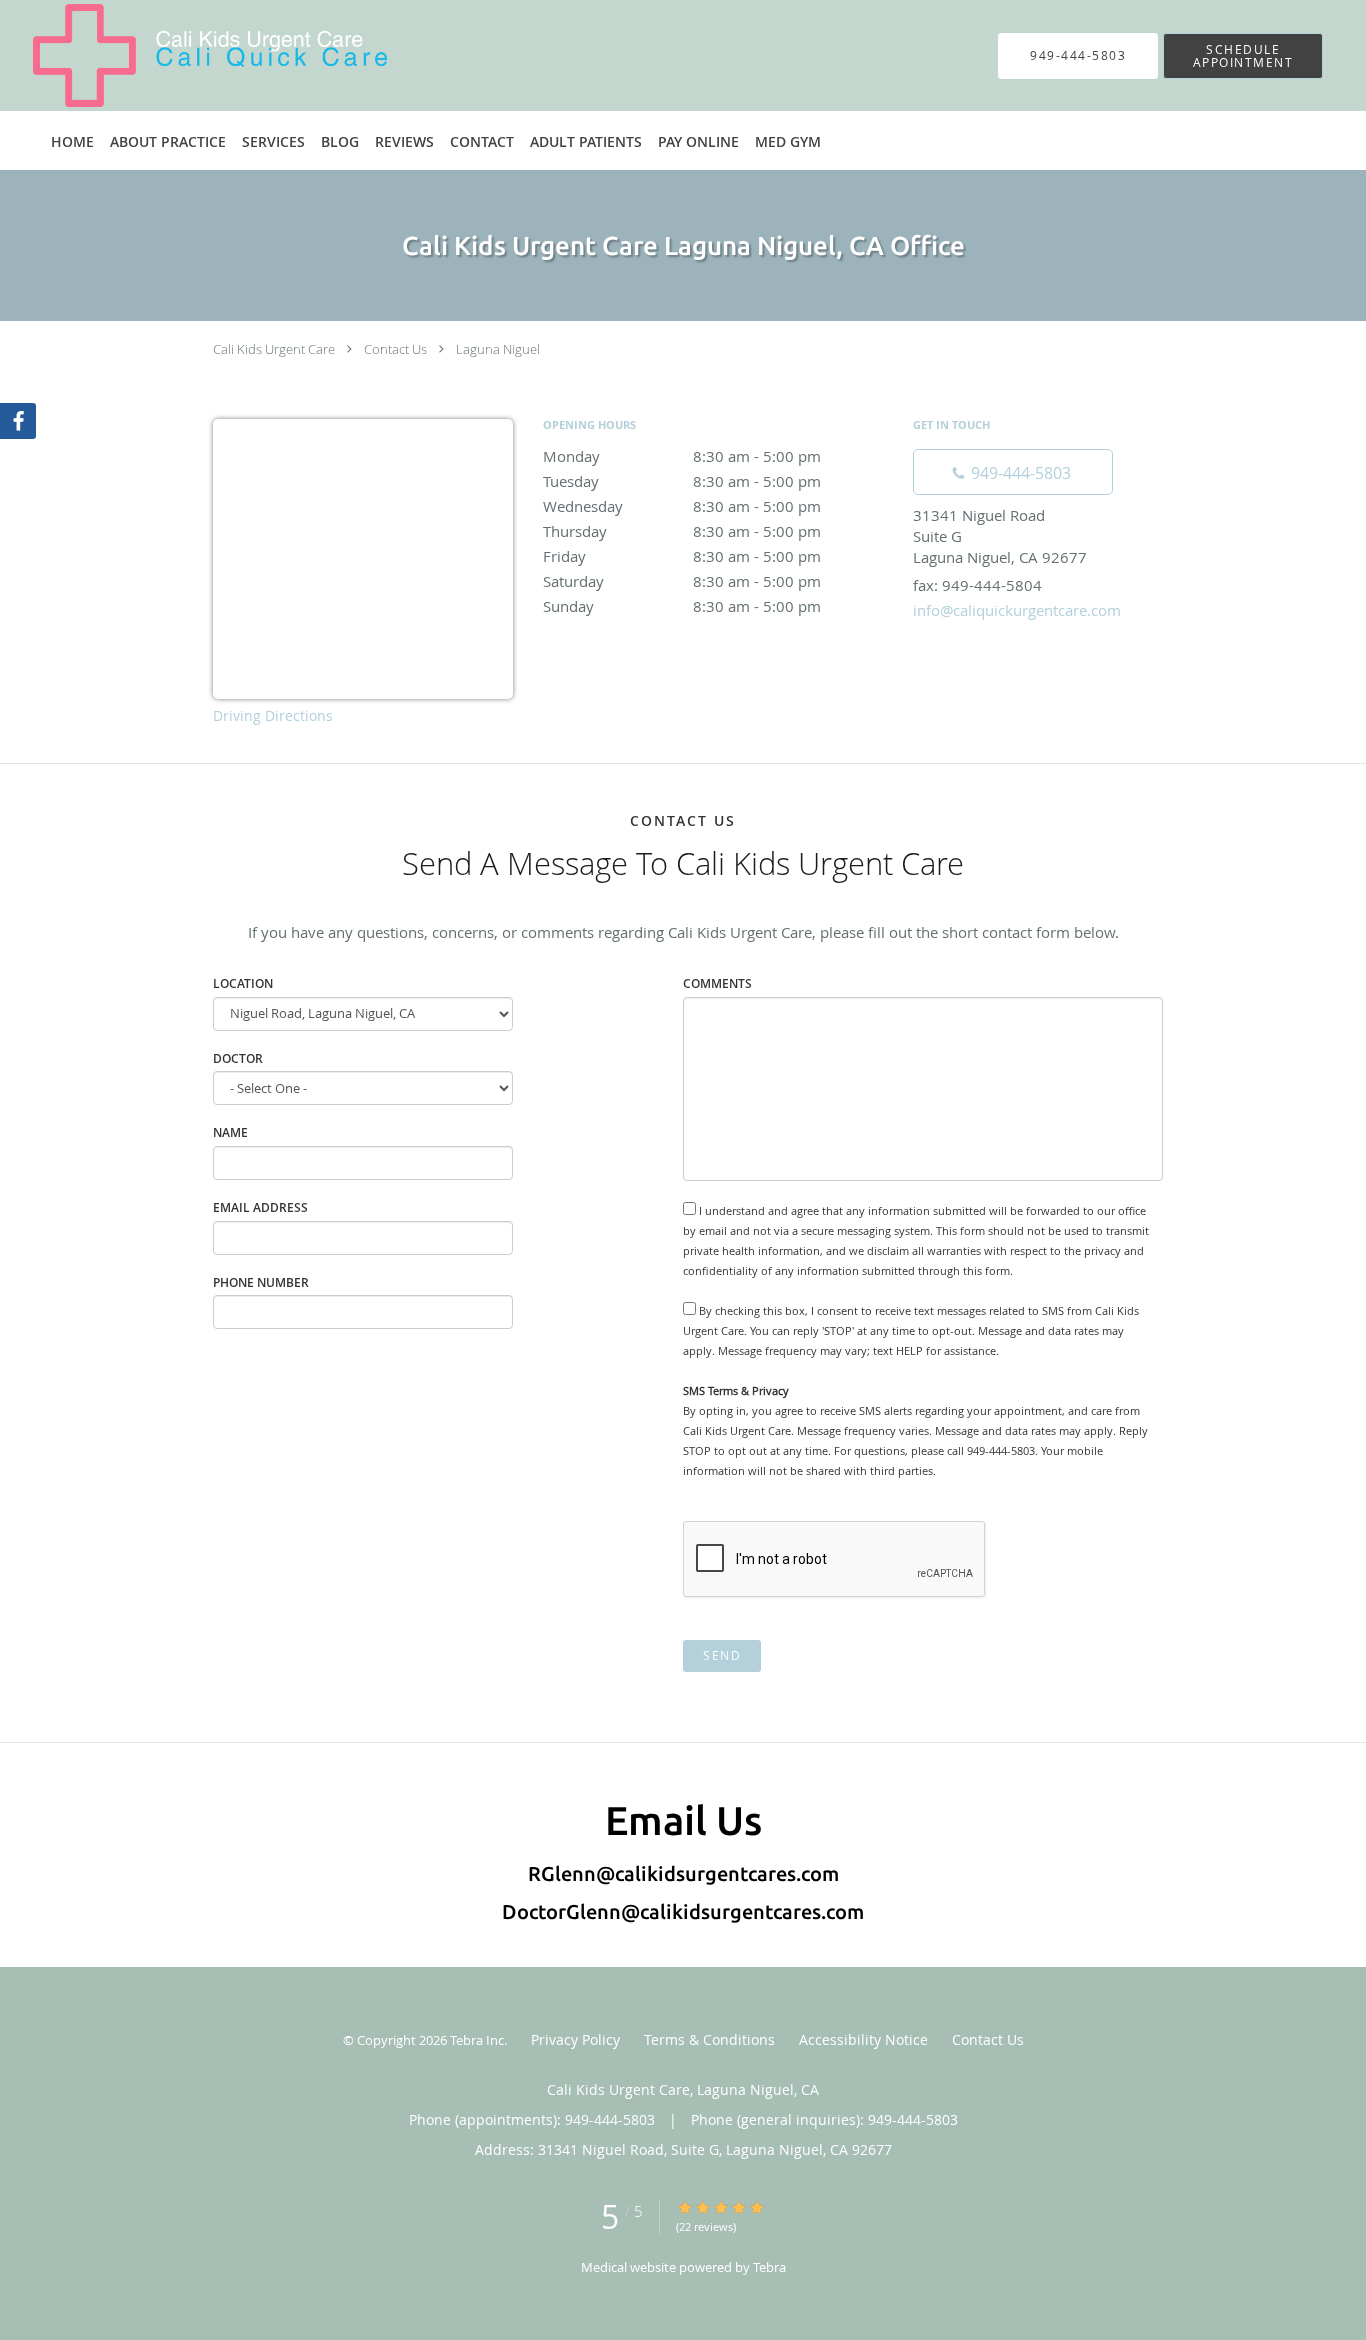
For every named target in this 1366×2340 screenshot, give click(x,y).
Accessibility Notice (863, 2039)
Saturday (682, 581)
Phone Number (261, 1282)
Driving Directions (273, 715)
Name (230, 1132)
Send (722, 1655)
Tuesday (682, 481)
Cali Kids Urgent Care (274, 349)
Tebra (769, 2267)
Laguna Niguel (498, 349)
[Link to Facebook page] (18, 421)
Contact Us (395, 349)
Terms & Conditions (709, 2039)
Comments (717, 983)
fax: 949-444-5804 (977, 585)
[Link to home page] (180, 55)
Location (243, 983)
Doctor (238, 1058)
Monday (682, 456)
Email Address (260, 1207)
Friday (682, 556)
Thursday (682, 531)
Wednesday (682, 506)
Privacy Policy (575, 2039)
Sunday (682, 606)
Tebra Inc (477, 2040)
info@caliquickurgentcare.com (1017, 610)
